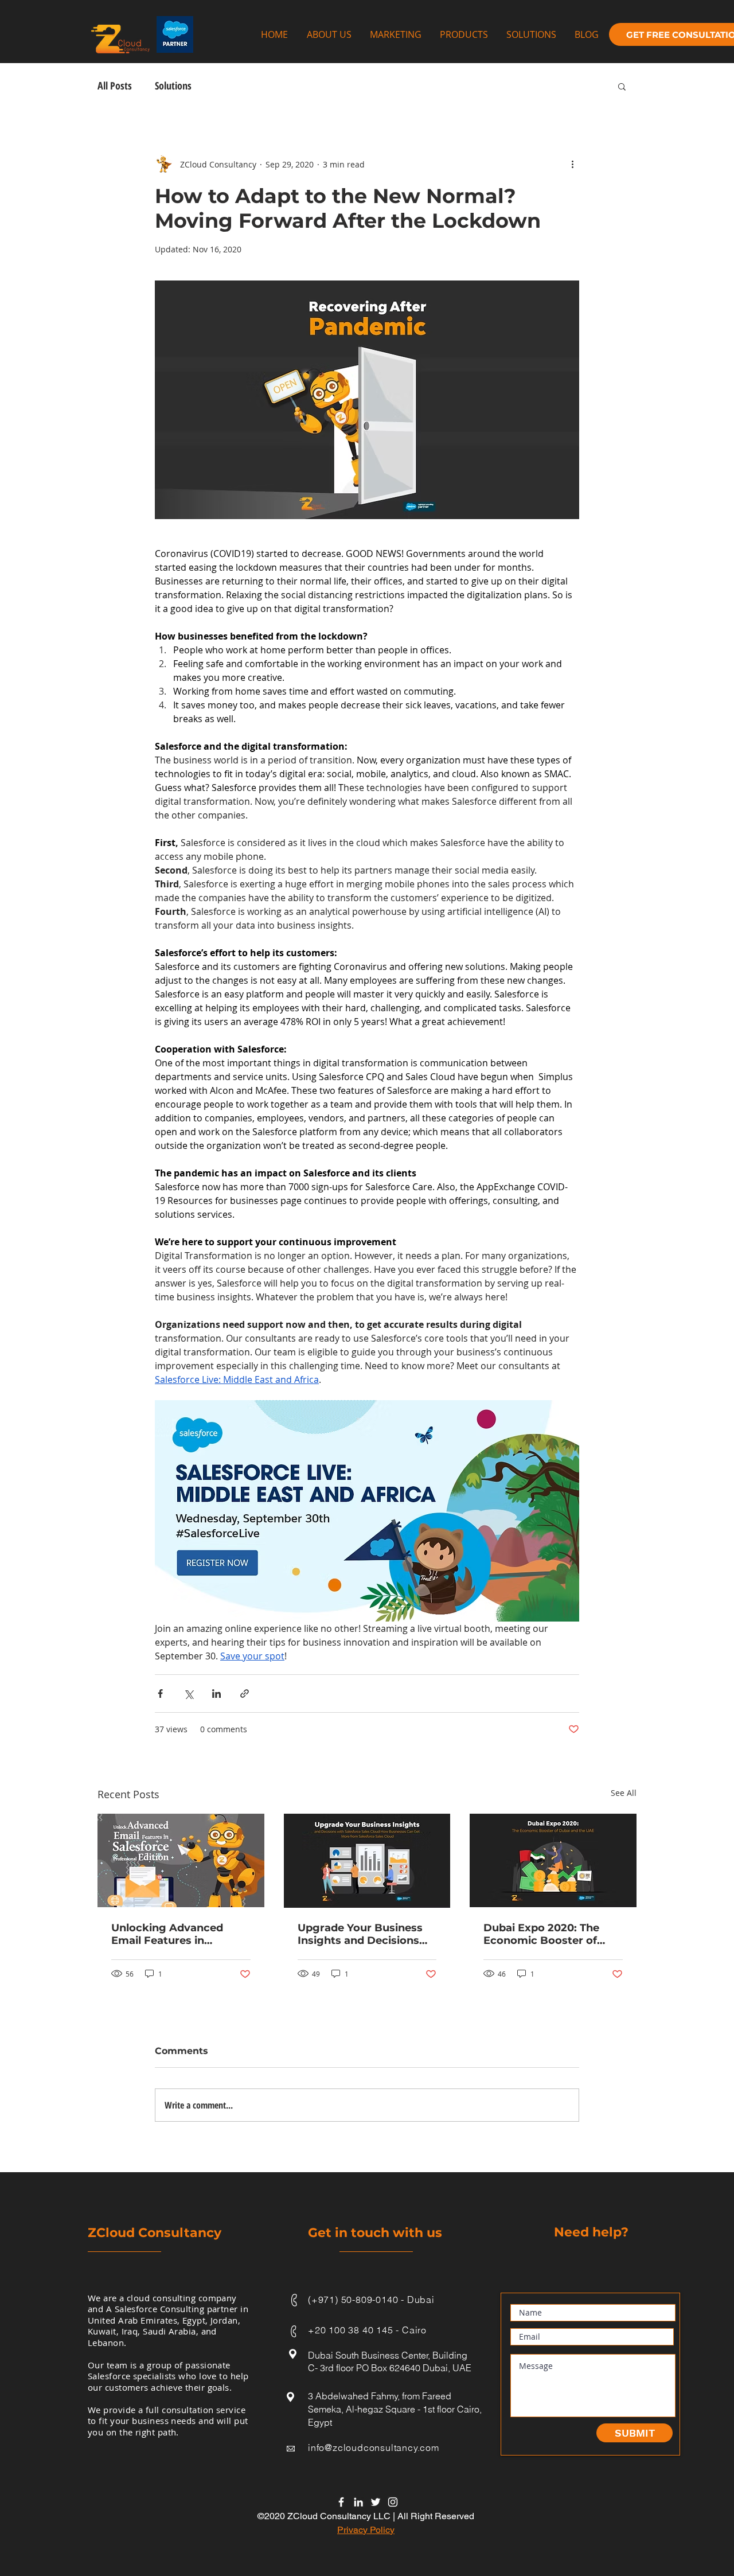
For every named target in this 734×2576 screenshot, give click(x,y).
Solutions (173, 85)
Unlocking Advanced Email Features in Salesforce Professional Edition (174, 1934)
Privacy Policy (366, 2530)
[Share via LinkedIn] (216, 1694)
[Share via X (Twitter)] (188, 1694)
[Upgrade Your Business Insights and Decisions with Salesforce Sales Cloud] (367, 1861)
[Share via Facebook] (160, 1694)
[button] (622, 86)
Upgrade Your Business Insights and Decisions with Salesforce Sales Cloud (360, 1934)
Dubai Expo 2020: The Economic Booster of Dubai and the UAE (541, 1934)
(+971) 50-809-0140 (353, 2300)
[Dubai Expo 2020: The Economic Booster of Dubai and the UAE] (553, 1860)
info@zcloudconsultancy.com (374, 2448)
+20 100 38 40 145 (352, 2330)
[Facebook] (341, 2502)
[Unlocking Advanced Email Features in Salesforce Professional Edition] (181, 1860)
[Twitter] (376, 2502)
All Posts (115, 85)
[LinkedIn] (358, 2502)
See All (624, 1793)
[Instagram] (393, 2502)
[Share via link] (245, 1694)
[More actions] (572, 164)
